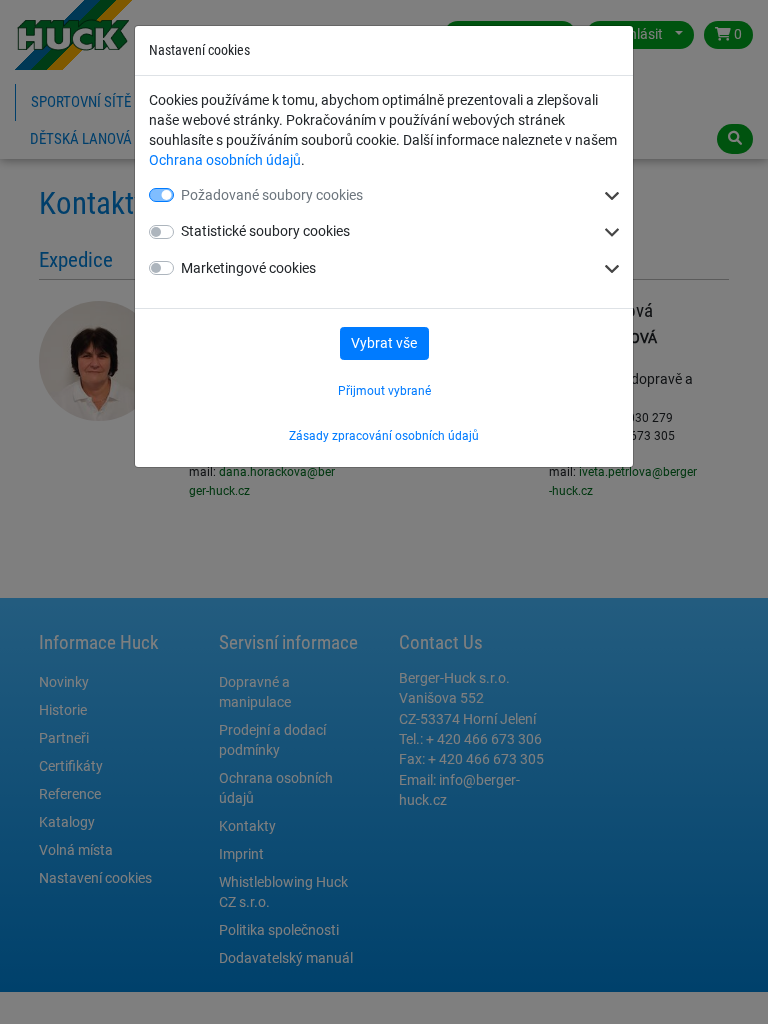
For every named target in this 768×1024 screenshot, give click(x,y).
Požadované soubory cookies (272, 195)
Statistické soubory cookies (265, 231)
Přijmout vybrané (384, 391)
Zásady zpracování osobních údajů (384, 436)
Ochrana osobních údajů (225, 160)
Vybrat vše (384, 343)
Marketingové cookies (248, 268)
